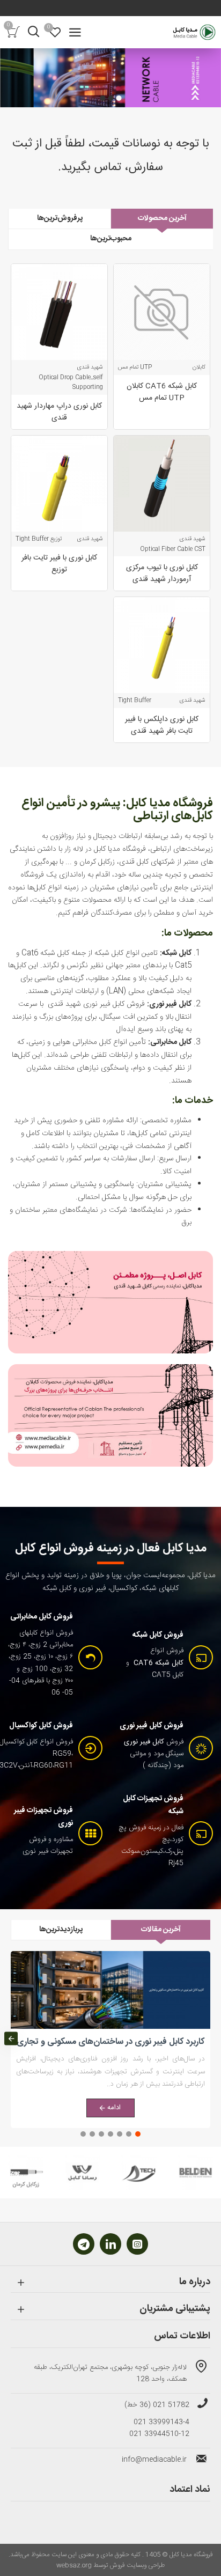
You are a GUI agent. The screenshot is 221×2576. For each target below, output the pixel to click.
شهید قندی (90, 367)
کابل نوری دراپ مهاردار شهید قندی (59, 412)
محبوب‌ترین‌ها (111, 239)
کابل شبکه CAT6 (159, 1663)
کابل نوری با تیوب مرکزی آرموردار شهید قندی (162, 573)
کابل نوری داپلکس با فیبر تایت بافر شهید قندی (162, 725)
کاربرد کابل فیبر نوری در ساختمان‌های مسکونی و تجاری (110, 2043)
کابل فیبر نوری (144, 1742)
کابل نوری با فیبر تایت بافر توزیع (59, 564)
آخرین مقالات (161, 1930)
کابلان (199, 367)
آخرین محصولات (162, 218)
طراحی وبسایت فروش (137, 2565)
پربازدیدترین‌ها (61, 1930)
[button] (210, 2038)
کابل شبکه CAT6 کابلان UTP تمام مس (162, 392)
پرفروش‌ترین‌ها (60, 218)
